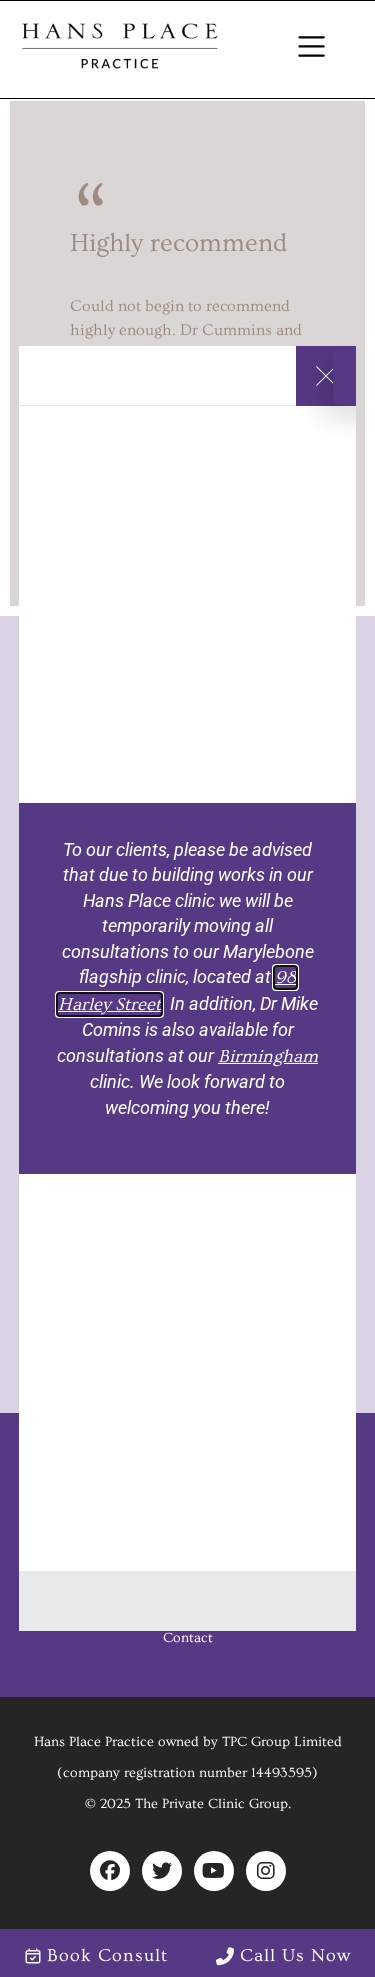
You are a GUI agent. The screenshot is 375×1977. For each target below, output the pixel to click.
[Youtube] (214, 1871)
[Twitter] (162, 1871)
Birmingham (268, 1056)
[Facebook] (110, 1871)
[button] (312, 49)
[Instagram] (266, 1871)
